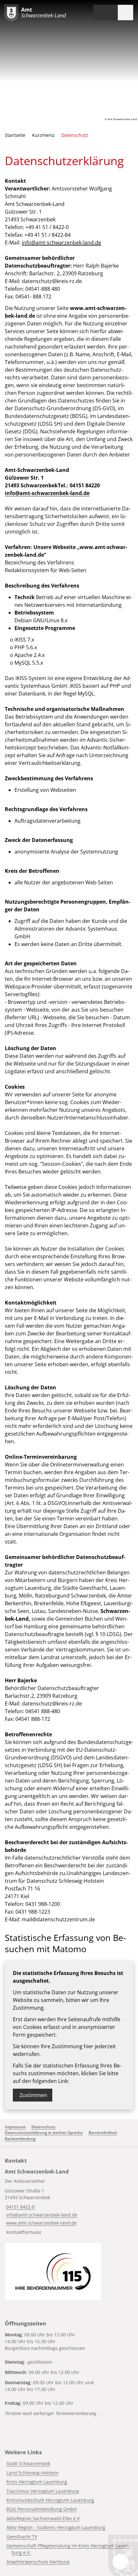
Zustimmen (33, 2095)
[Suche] (110, 13)
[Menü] (125, 13)
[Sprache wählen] (98, 13)
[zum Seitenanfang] (120, 2562)
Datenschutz (75, 135)
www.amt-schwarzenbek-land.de (41, 2223)
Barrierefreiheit (103, 2133)
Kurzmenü (43, 135)
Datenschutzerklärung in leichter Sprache (44, 2133)
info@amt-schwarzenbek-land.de (61, 243)
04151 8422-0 (20, 2207)
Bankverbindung (20, 2139)
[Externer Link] (53, 2271)
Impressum (15, 2127)
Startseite (15, 135)
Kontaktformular (24, 2232)
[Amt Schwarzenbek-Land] (69, 2203)
